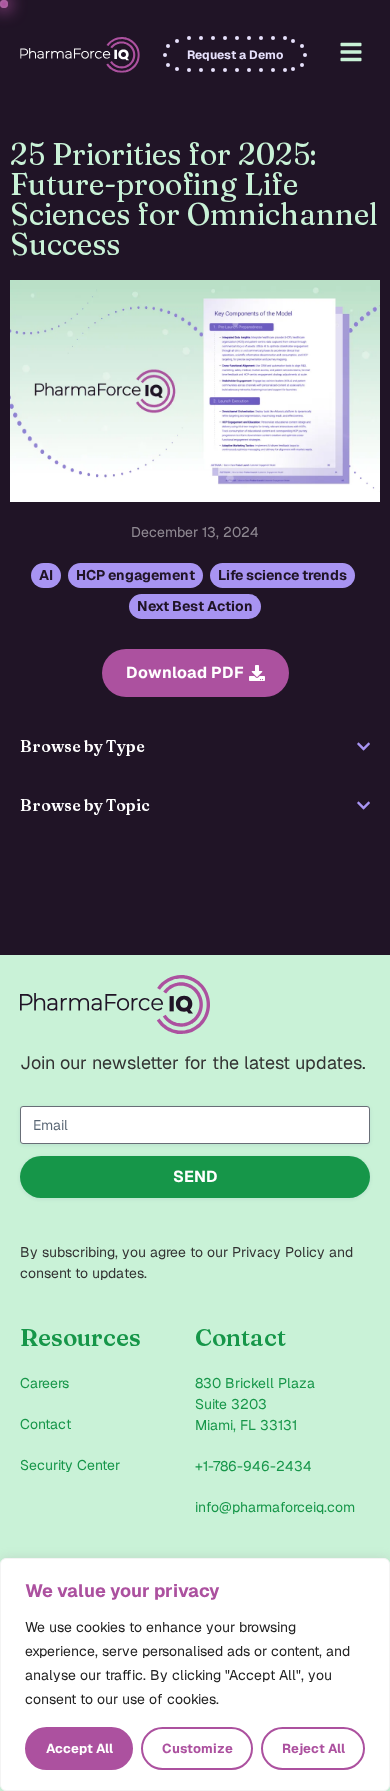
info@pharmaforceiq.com (275, 1507)
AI (46, 575)
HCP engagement (135, 575)
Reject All (313, 1748)
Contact (45, 1424)
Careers (44, 1383)
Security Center (70, 1465)
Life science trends (282, 575)
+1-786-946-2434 (253, 1466)
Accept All (79, 1748)
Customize (197, 1748)
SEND (195, 1176)
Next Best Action (195, 606)
